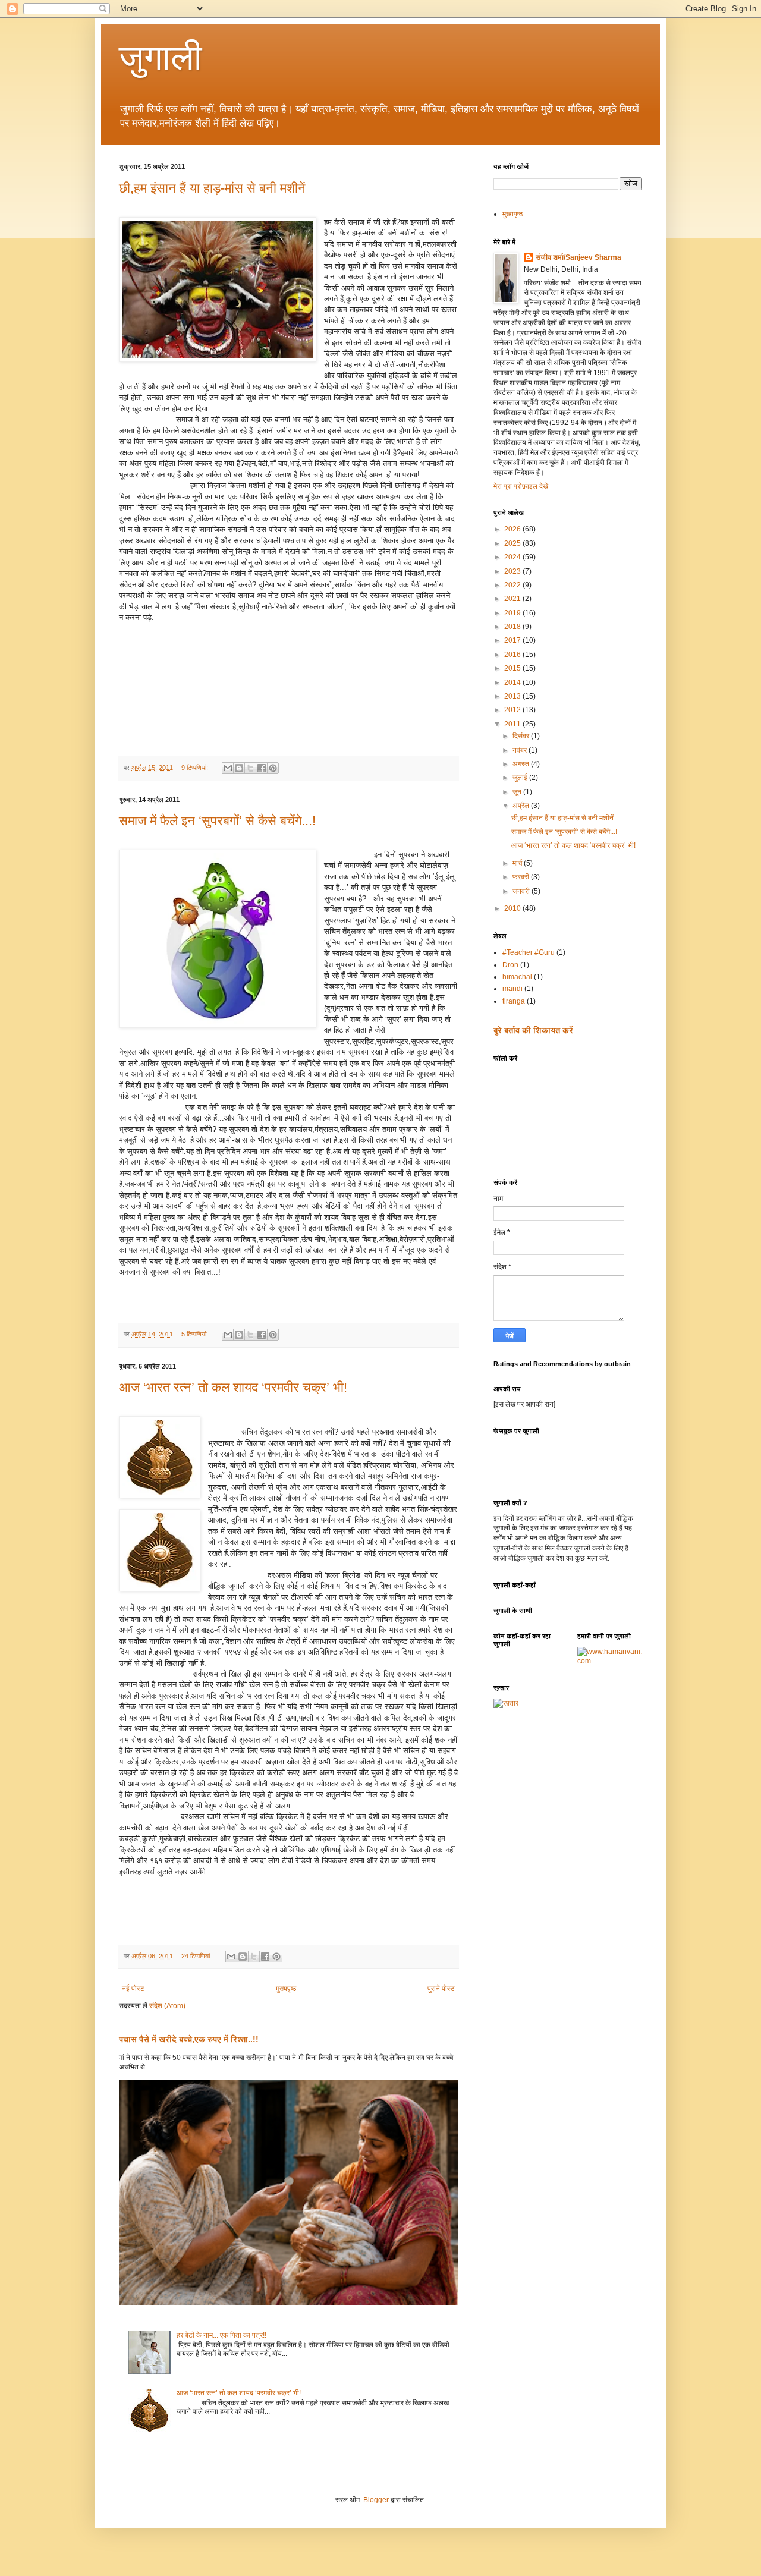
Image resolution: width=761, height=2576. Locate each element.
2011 (513, 724)
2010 (513, 908)
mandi (512, 989)
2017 (513, 640)
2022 (513, 585)
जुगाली (161, 57)
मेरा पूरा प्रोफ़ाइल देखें (521, 486)
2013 (513, 696)
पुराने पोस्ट (441, 1989)
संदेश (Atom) (167, 2006)
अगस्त (522, 764)
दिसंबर (522, 736)
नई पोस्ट (133, 1989)
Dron (510, 965)
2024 (513, 557)
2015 (513, 668)
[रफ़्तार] (506, 1703)
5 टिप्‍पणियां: (196, 1334)
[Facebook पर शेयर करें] (262, 768)
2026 (513, 529)
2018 (513, 627)
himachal (517, 977)
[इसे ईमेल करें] (228, 768)
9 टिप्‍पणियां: (196, 768)
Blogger (376, 2500)
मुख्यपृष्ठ (286, 1989)
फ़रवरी (522, 877)
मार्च (518, 863)
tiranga (514, 1001)
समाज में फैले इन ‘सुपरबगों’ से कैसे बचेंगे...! (217, 821)
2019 (513, 613)
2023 (513, 571)
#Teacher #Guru (529, 952)
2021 (513, 599)
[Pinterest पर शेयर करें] (273, 768)
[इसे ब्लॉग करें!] (239, 768)
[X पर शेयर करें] (250, 768)
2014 (513, 682)
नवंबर (521, 750)
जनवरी (522, 891)
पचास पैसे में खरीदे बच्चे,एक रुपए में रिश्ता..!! (189, 2039)
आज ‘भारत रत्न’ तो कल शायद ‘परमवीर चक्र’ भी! (233, 1387)
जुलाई (521, 778)
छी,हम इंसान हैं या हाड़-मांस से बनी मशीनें (212, 188)
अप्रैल (522, 806)
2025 (513, 543)
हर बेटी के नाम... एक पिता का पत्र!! (221, 2335)
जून (518, 792)
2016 (513, 655)
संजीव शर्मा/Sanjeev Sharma (578, 257)
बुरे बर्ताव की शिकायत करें (533, 1030)
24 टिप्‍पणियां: (197, 1956)
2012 (513, 710)
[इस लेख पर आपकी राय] (524, 1404)
